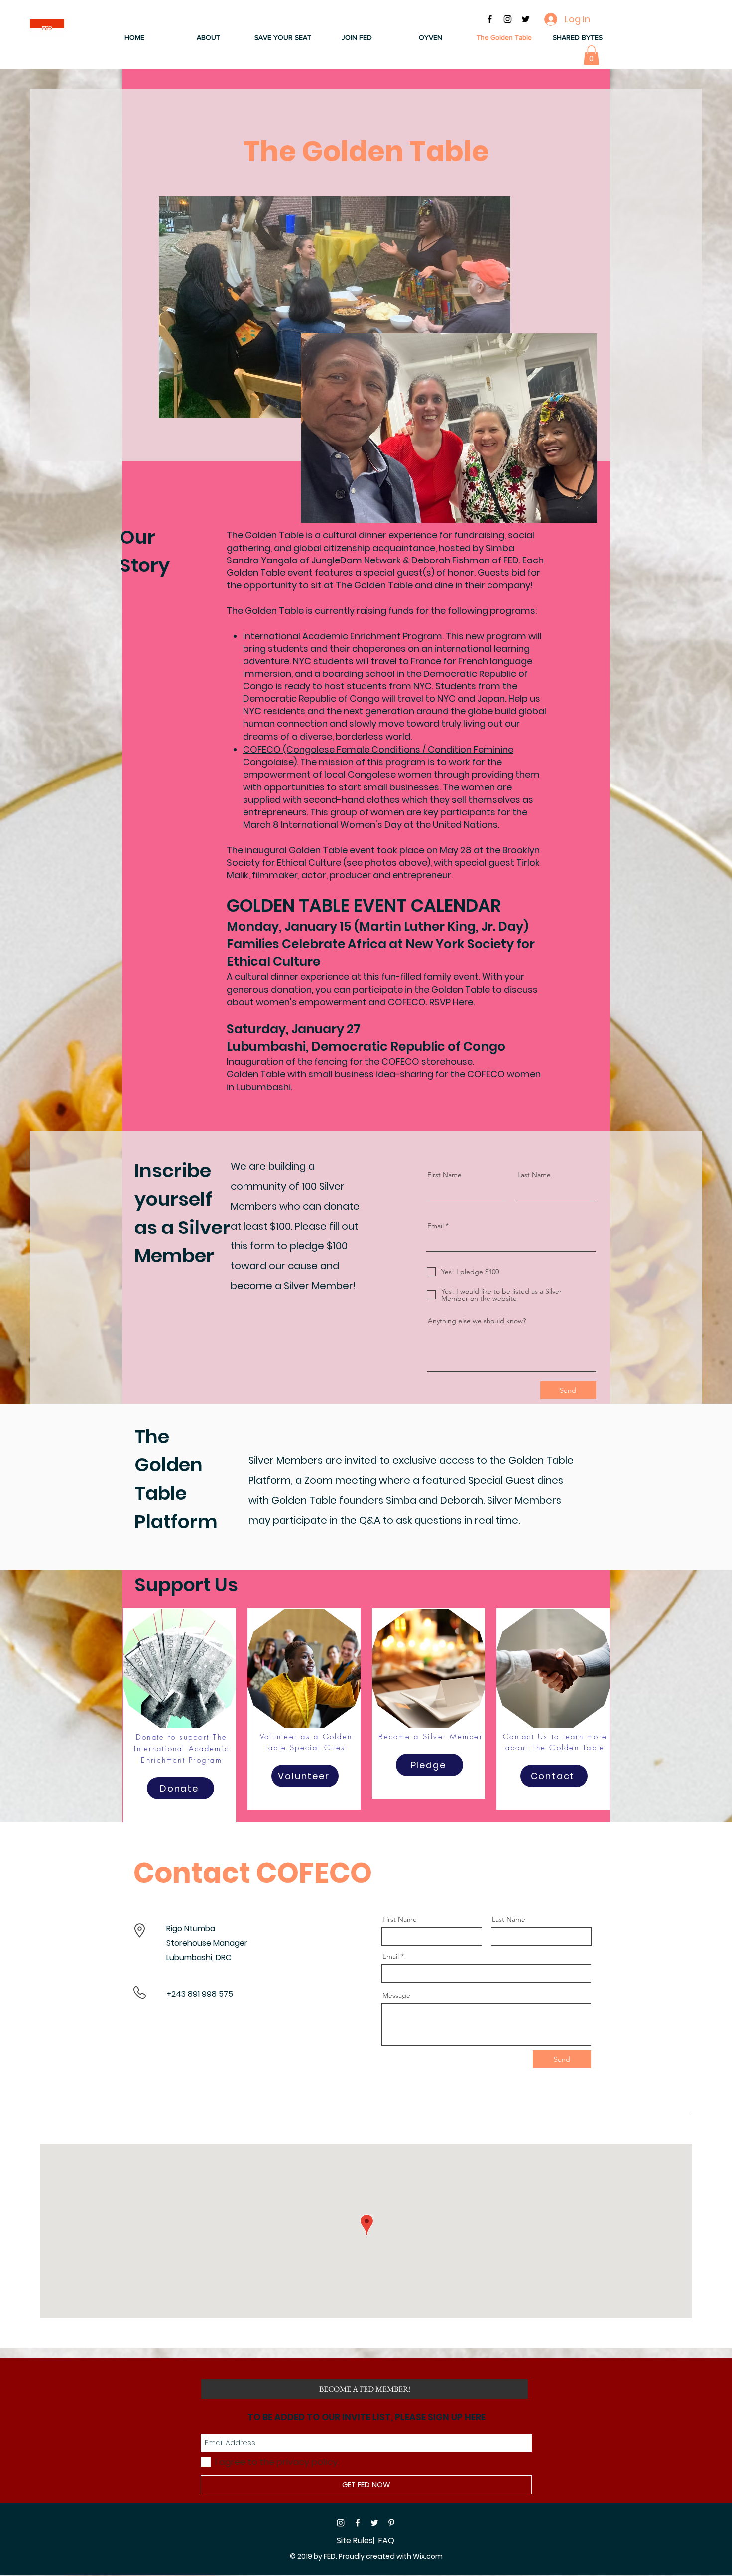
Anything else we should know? (477, 1321)
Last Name (534, 1175)
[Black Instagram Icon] (508, 19)
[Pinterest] (391, 2523)
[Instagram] (341, 2523)
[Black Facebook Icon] (490, 19)
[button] (208, 38)
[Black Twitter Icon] (526, 19)
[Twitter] (374, 2523)
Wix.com (428, 2556)
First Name (444, 1175)
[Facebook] (358, 2523)
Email (435, 1226)
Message (396, 1995)
